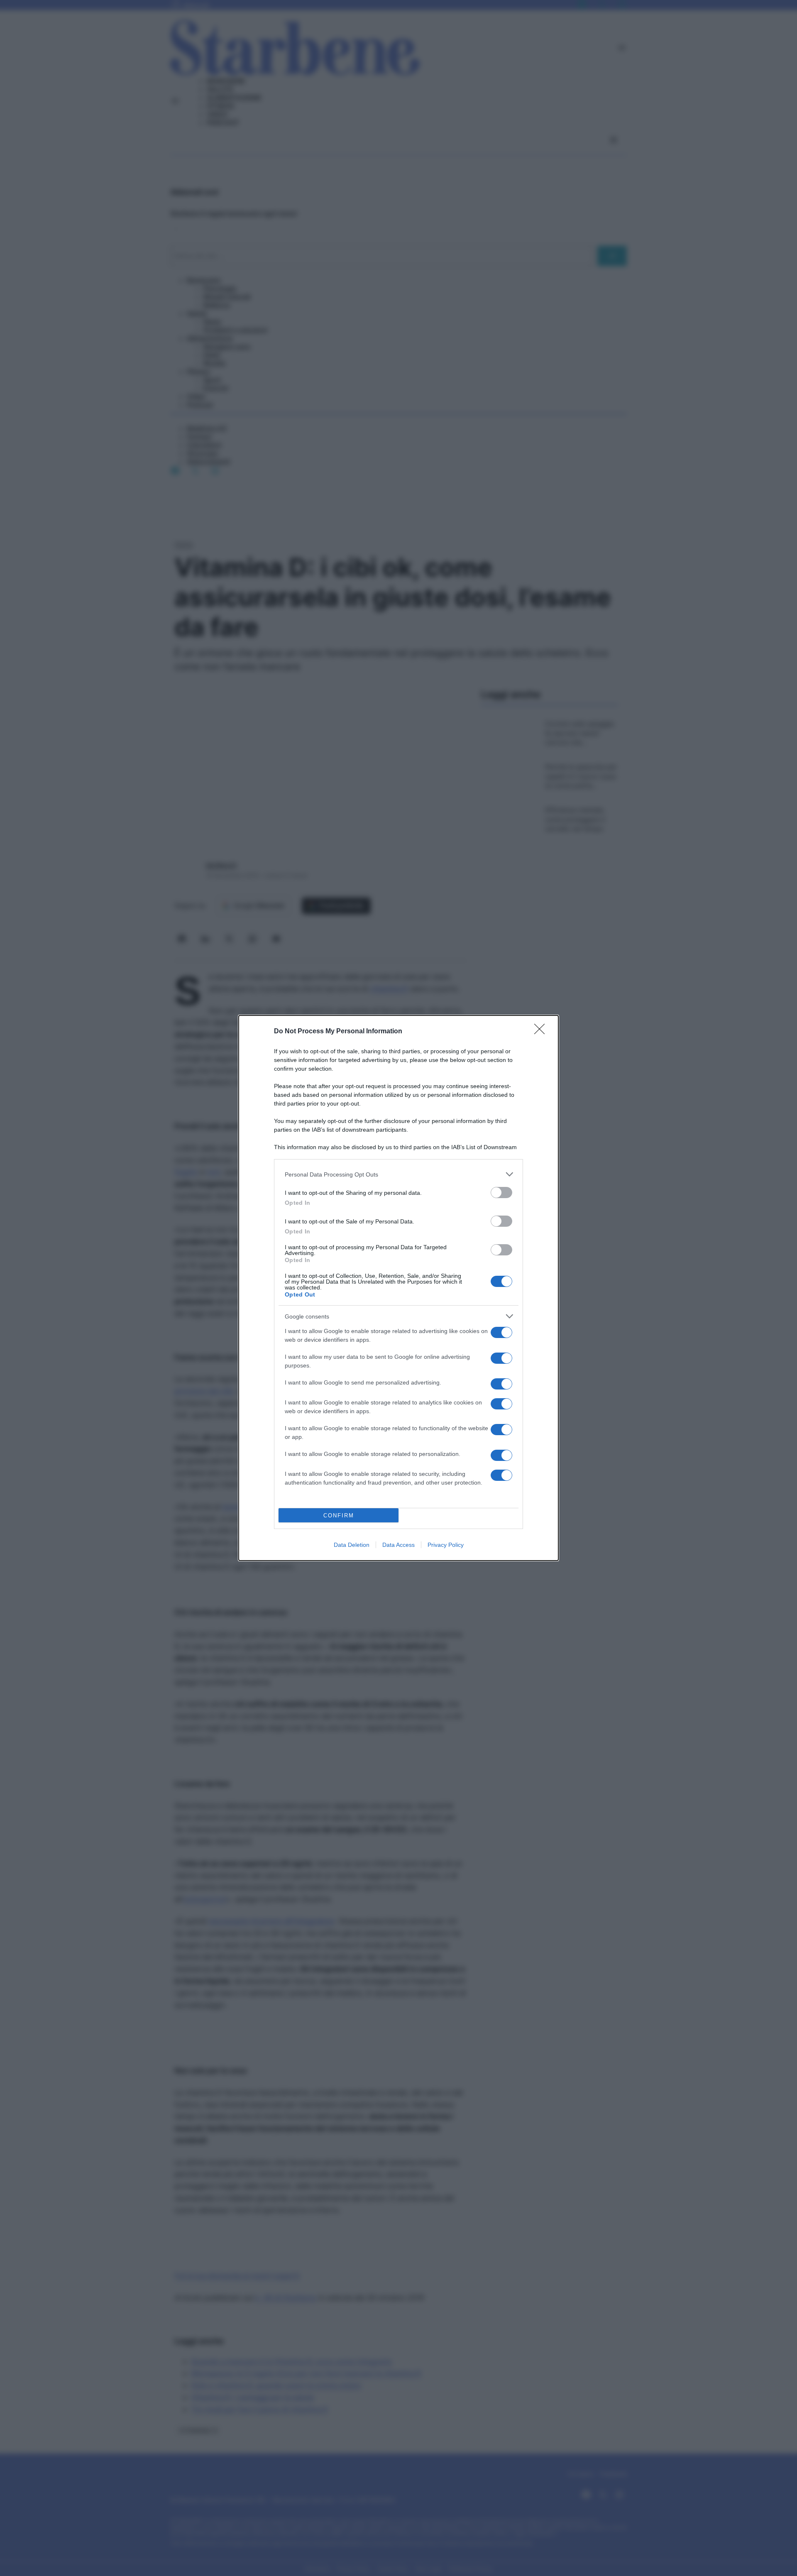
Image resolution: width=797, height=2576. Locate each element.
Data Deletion (352, 1545)
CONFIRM (339, 1516)
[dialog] (398, 1288)
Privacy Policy (446, 1545)
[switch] (501, 1193)
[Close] (542, 1032)
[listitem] (398, 1174)
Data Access (398, 1545)
